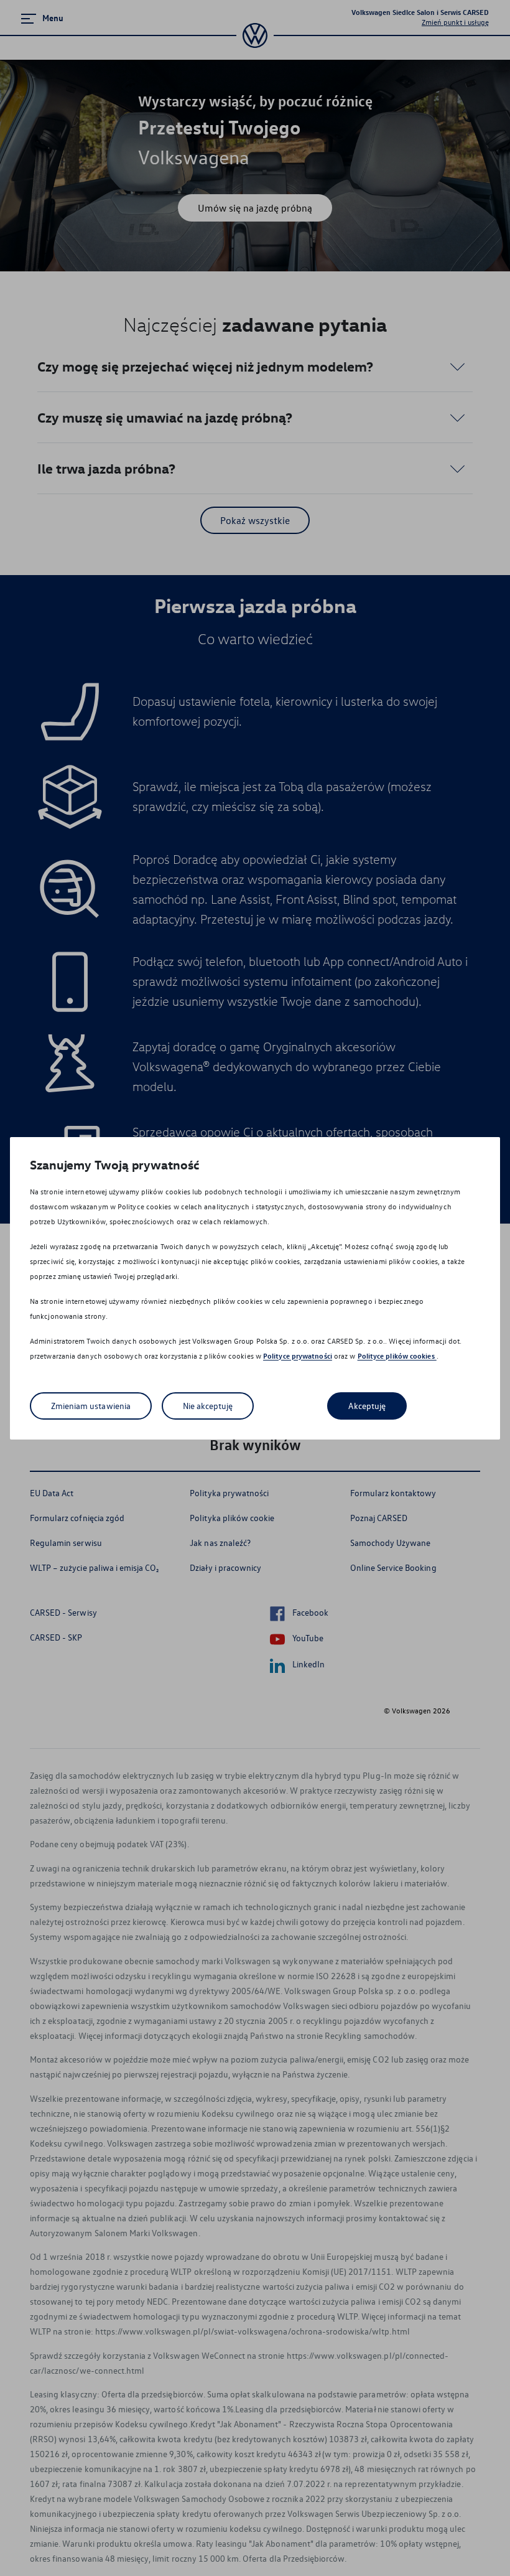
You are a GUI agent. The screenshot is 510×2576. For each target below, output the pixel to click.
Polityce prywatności (298, 1356)
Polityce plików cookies (397, 1356)
